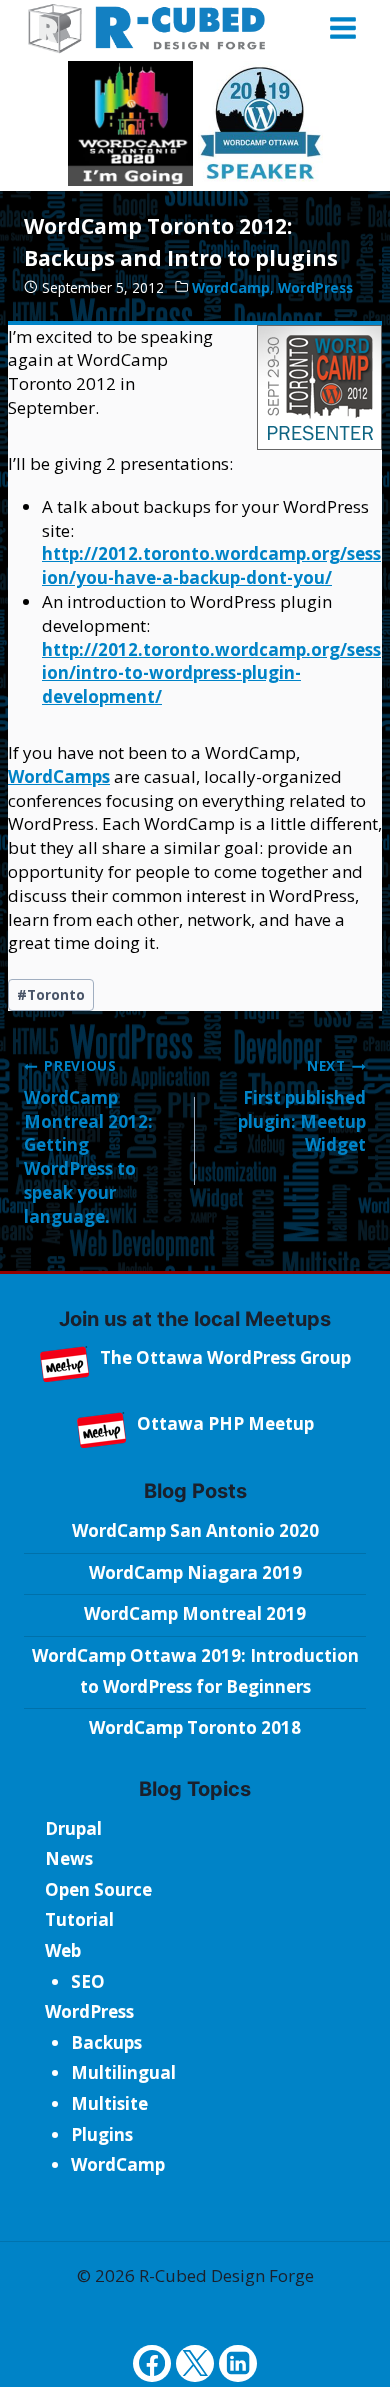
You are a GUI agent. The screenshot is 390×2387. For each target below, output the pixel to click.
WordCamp (231, 287)
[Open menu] (342, 27)
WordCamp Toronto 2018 (195, 1727)
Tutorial (79, 1919)
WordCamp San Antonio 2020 (195, 1530)
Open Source (98, 1889)
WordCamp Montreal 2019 (195, 1613)
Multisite (109, 2103)
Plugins (102, 2134)
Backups (106, 2042)
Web (63, 1950)
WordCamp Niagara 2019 (195, 1572)
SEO (88, 1981)
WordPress (315, 287)
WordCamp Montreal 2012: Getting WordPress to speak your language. (88, 1141)
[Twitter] (194, 2363)
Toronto (51, 994)
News (69, 1858)
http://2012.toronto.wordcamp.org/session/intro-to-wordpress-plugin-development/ (211, 673)
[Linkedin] (237, 2363)
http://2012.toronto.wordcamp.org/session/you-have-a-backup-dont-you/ (211, 565)
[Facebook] (151, 2363)
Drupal (73, 1828)
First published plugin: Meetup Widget (302, 1106)
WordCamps (59, 776)
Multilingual (123, 2072)
